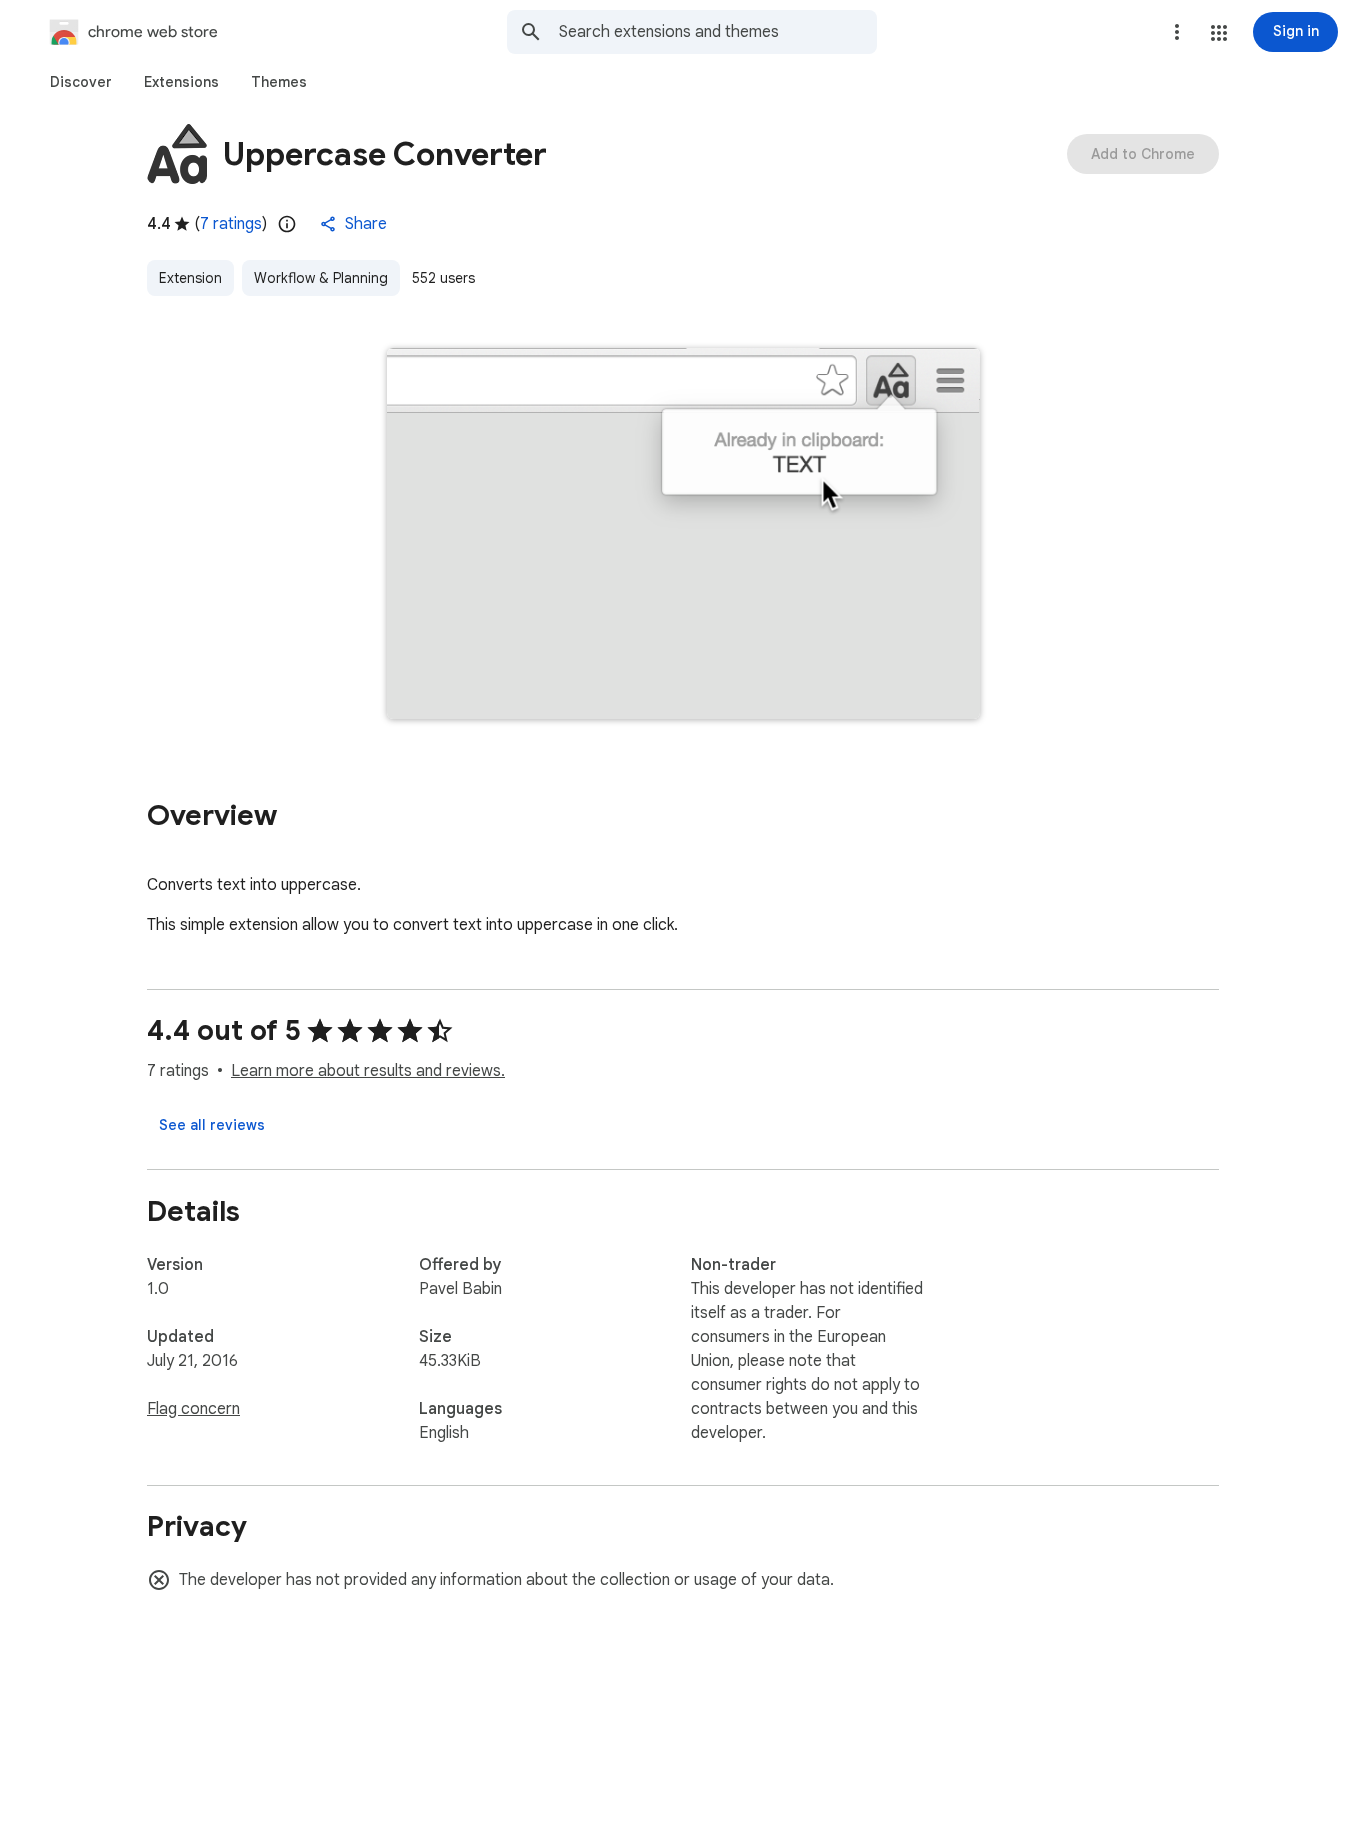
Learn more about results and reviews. (368, 1071)
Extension (190, 278)
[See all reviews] (212, 1125)
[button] (1219, 33)
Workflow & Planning (321, 278)
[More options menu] (1177, 32)
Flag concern (193, 1409)
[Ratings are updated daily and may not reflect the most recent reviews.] (287, 224)
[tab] (81, 82)
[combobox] (718, 32)
